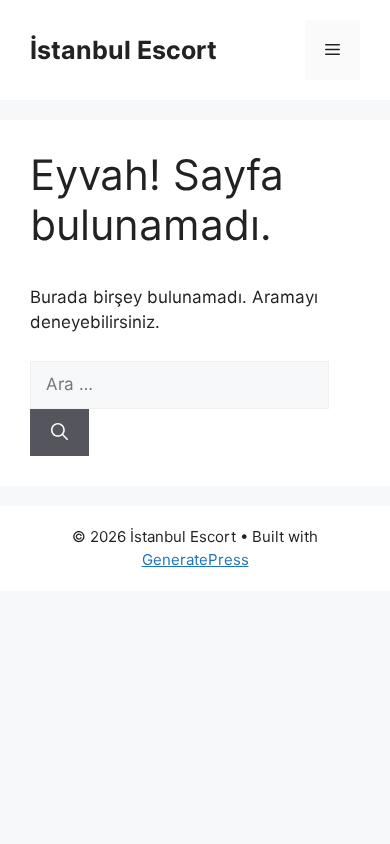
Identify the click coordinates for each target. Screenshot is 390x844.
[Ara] (59, 433)
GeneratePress (195, 559)
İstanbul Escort (123, 50)
